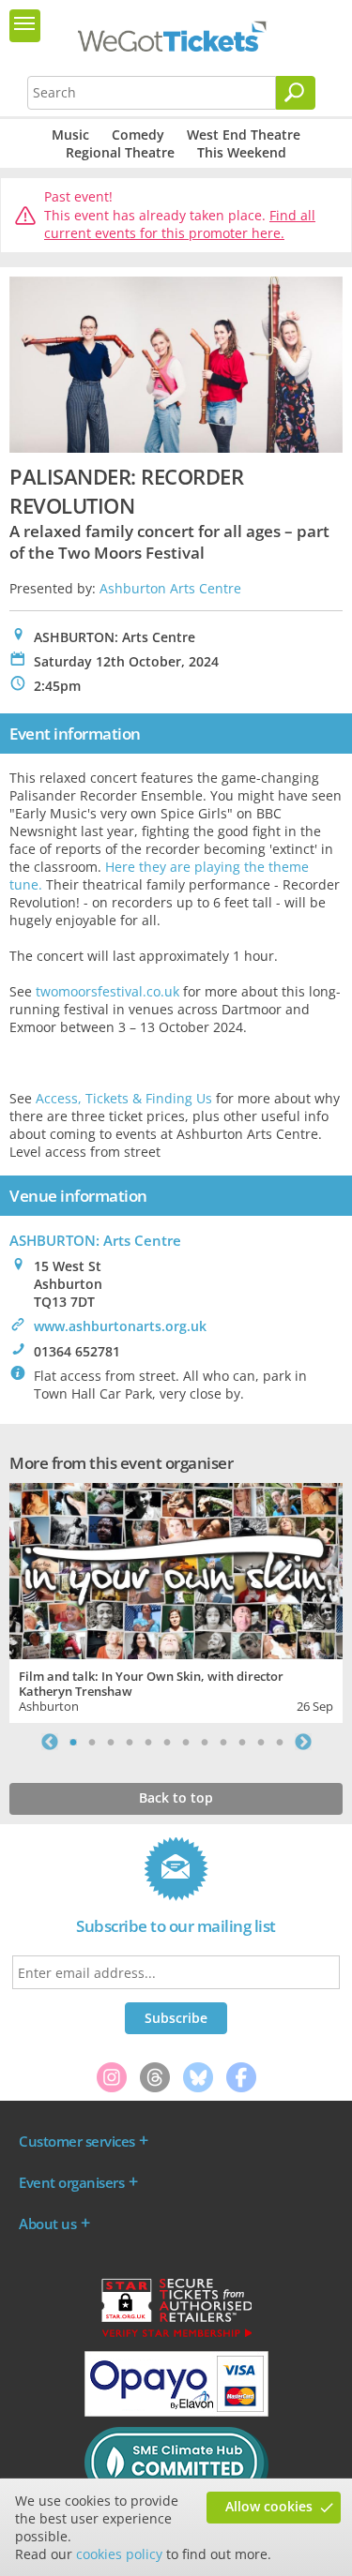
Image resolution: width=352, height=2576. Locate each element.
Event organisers (71, 2182)
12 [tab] (280, 1742)
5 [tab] (148, 1742)
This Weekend (242, 152)
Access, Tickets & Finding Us (124, 1098)
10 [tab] (242, 1742)
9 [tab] (223, 1742)
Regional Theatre (120, 152)
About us (47, 2224)
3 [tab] (111, 1742)
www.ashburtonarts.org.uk (120, 1326)
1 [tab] (73, 1742)
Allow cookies (269, 2506)
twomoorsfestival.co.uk (107, 991)
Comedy (138, 135)
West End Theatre (244, 135)
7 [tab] (186, 1742)
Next (303, 1742)
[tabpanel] (176, 1601)
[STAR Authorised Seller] (176, 2336)
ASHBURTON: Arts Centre (95, 1240)
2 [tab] (92, 1742)
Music (70, 135)
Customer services (77, 2141)
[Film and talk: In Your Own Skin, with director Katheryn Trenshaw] (176, 1569)
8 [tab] (205, 1742)
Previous (50, 1742)
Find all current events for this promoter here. (180, 225)
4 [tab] (130, 1742)
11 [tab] (261, 1742)
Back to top (176, 1797)
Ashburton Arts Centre (170, 588)
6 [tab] (167, 1742)
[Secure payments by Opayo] (176, 2412)
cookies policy (119, 2554)
